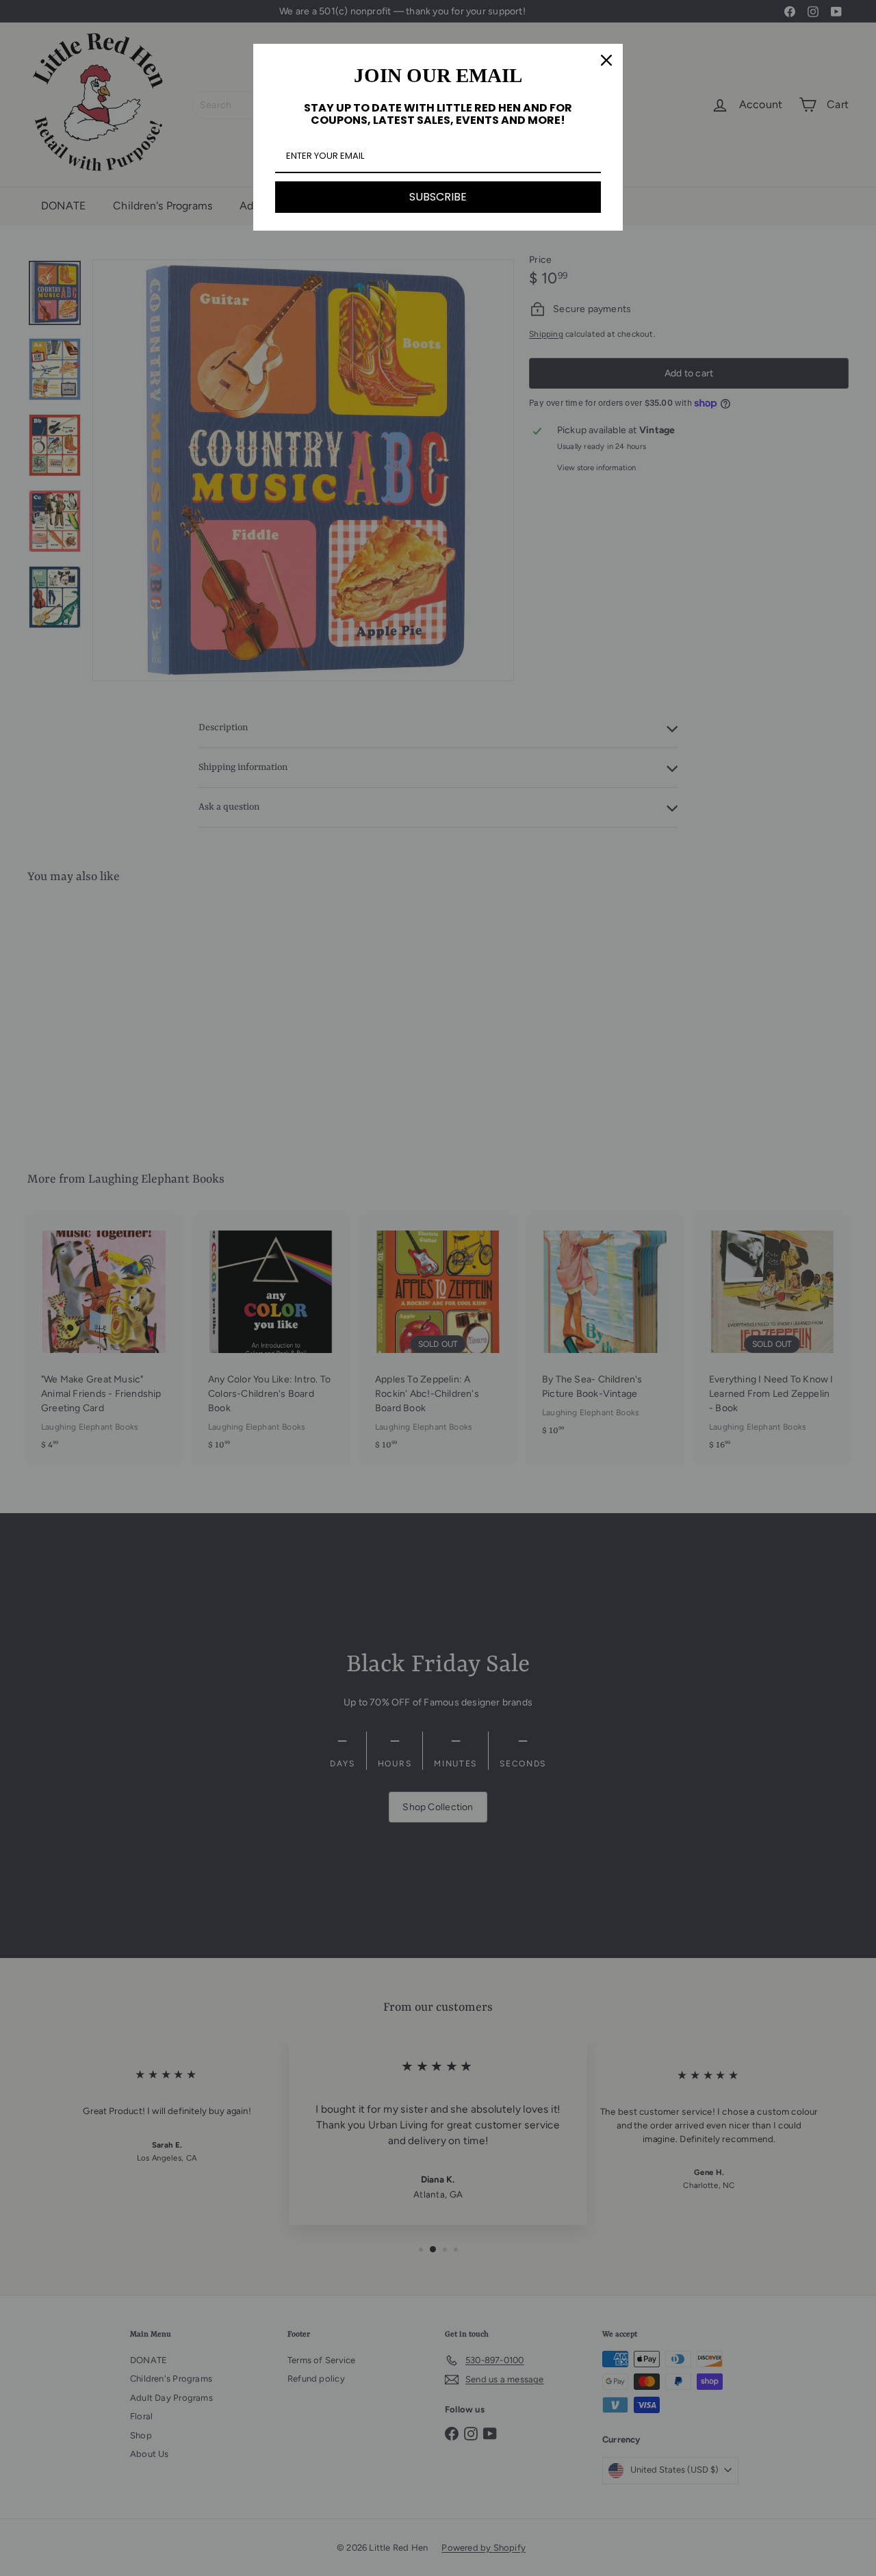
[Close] (606, 60)
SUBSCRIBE (438, 197)
